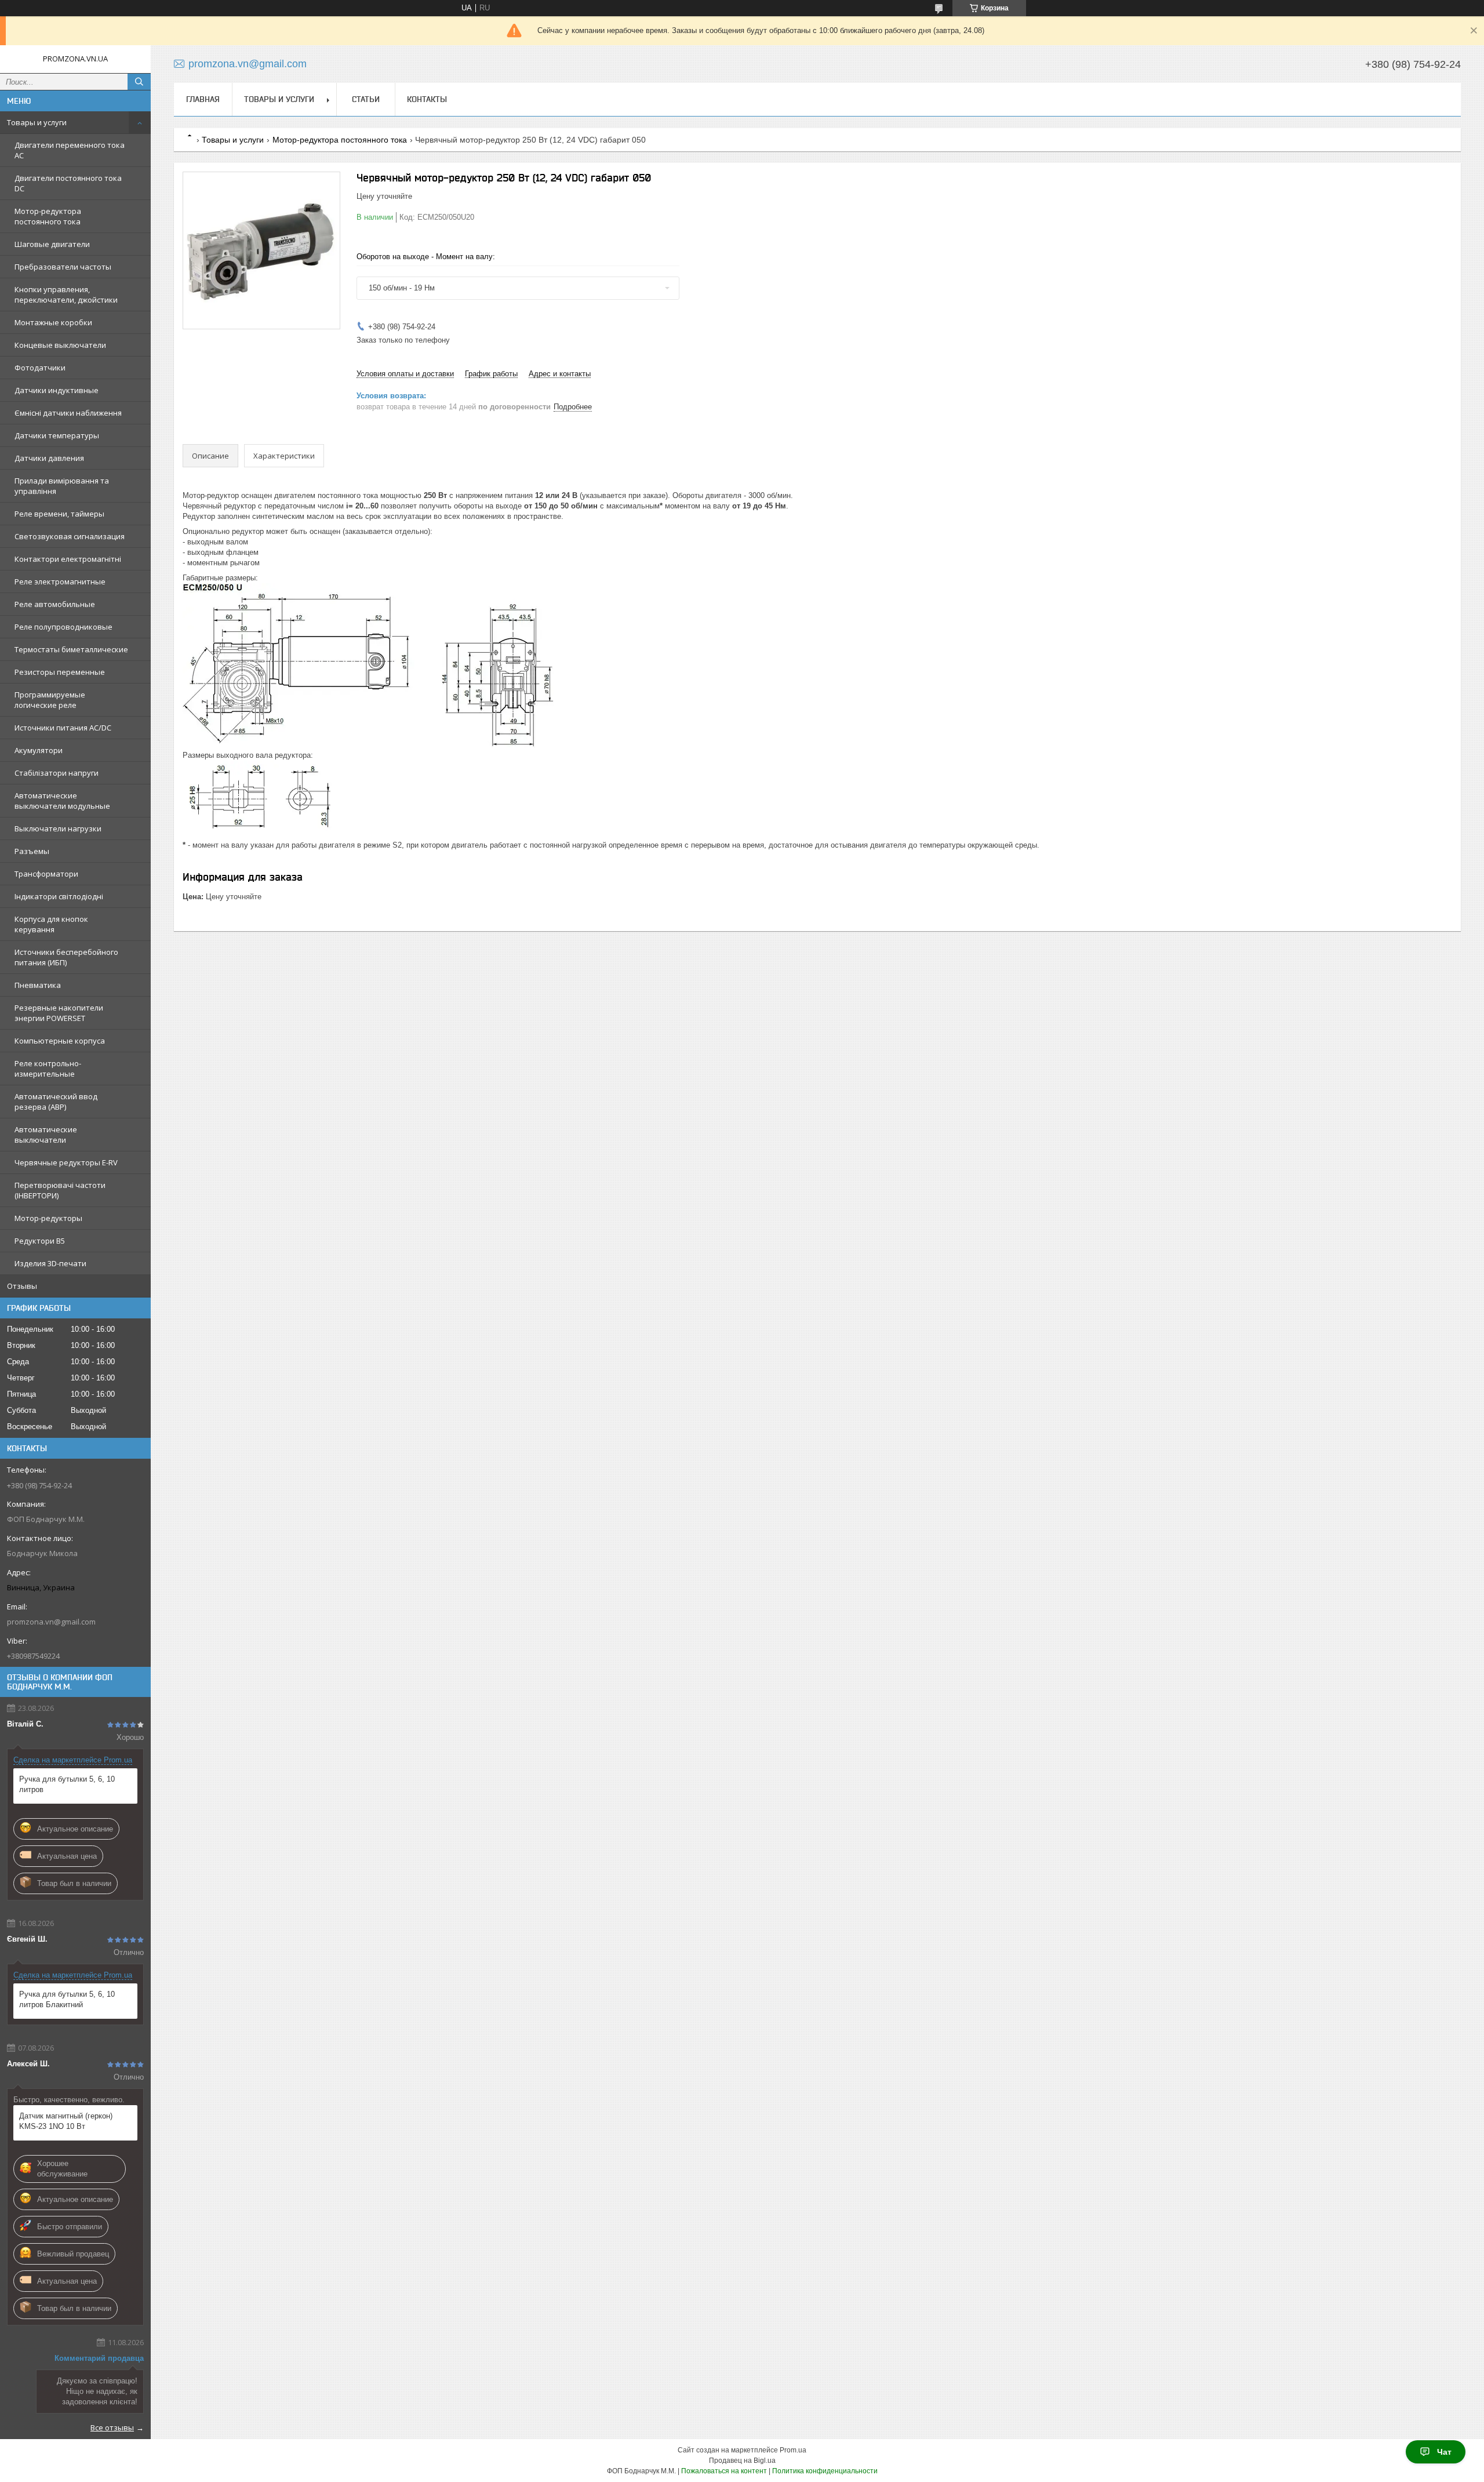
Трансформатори (46, 874)
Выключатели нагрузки (58, 828)
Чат (1444, 2452)
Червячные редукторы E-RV (66, 1162)
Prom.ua (793, 2450)
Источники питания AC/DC (63, 728)
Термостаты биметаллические (71, 649)
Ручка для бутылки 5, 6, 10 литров (67, 1784)
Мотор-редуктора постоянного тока (48, 216)
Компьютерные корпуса (60, 1041)
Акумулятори (39, 750)
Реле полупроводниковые (63, 627)
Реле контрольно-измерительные (48, 1069)
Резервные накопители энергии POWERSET (59, 1013)
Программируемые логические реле (50, 700)
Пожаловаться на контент (724, 2471)
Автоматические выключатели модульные (62, 801)
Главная (203, 99)
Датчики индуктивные (57, 390)
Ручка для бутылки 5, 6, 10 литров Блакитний (67, 1999)
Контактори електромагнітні (68, 559)
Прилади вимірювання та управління (62, 486)
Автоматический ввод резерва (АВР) (56, 1102)
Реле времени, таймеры (59, 514)
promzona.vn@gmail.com (51, 1622)
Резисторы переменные (60, 672)
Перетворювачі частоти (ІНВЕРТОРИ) (60, 1190)
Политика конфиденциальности (825, 2471)
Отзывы (22, 1286)
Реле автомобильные (55, 604)
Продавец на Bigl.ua (742, 2461)
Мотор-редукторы (48, 1218)
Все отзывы (112, 2428)
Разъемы (32, 851)
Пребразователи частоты (63, 267)
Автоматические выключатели (46, 1135)
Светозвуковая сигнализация (70, 536)
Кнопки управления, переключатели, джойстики (66, 295)
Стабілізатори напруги (57, 773)
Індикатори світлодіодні (59, 896)
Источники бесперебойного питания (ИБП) (66, 957)
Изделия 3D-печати (50, 1263)
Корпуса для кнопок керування (51, 924)
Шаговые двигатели (52, 244)
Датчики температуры (57, 435)
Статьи (366, 99)
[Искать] (139, 82)
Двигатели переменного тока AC (70, 150)
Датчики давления (49, 458)
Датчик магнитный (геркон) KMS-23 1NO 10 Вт (66, 2121)
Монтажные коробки (53, 322)
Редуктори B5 (40, 1241)
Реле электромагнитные (60, 582)
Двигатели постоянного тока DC (68, 183)
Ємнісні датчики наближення (68, 413)
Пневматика (38, 985)
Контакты (427, 99)
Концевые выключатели (60, 345)
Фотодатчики (40, 368)
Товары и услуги (37, 122)
